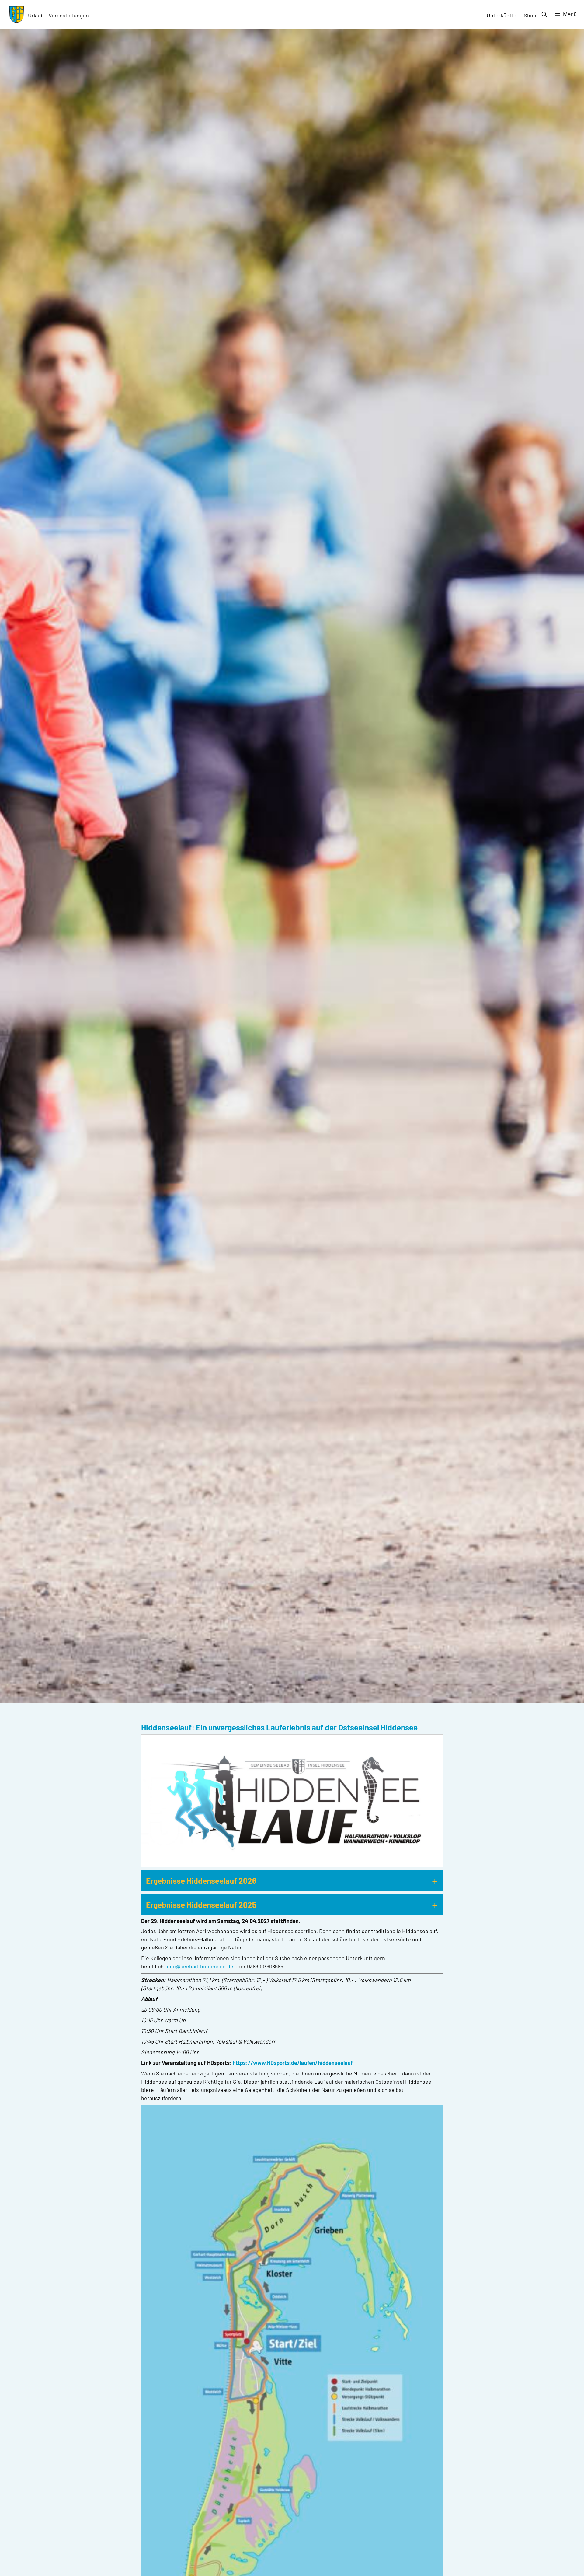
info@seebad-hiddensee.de (200, 1966)
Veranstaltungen (69, 15)
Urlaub (36, 15)
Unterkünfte (502, 15)
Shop (530, 15)
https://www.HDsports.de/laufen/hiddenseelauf (293, 2063)
